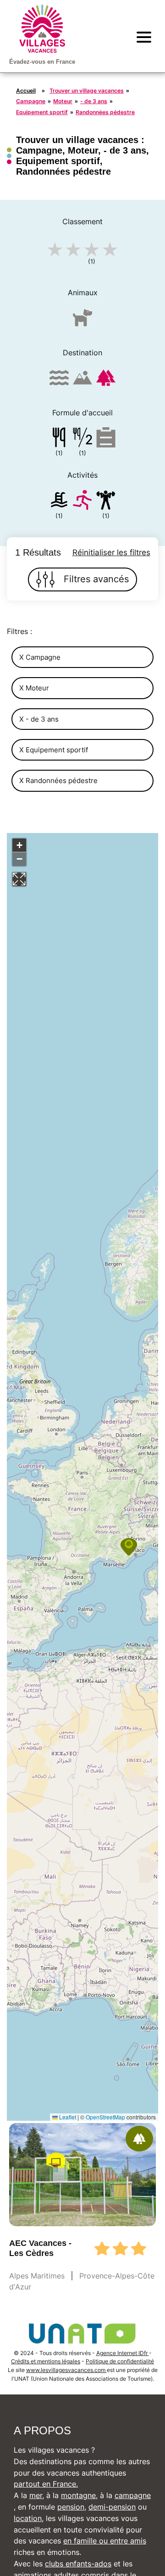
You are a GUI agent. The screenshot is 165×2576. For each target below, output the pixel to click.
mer (36, 2495)
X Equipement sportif (54, 750)
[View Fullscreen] (19, 879)
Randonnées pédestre (105, 112)
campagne (133, 2495)
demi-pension (112, 2507)
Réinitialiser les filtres (111, 552)
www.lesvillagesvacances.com (66, 2370)
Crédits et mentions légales (46, 2361)
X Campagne (40, 657)
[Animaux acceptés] (82, 322)
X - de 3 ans (39, 719)
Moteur (63, 101)
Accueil (26, 91)
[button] (129, 1547)
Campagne (31, 101)
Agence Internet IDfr (123, 2353)
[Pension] (59, 439)
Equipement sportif (42, 112)
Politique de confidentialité (120, 2361)
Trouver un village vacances (87, 91)
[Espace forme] (106, 502)
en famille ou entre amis (105, 2541)
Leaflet (67, 2117)
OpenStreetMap (105, 2117)
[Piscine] (59, 502)
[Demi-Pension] (82, 439)
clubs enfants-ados (78, 2564)
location (28, 2518)
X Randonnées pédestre (58, 781)
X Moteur (34, 688)
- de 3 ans (94, 101)
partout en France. (46, 2484)
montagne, (79, 2495)
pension (71, 2507)
